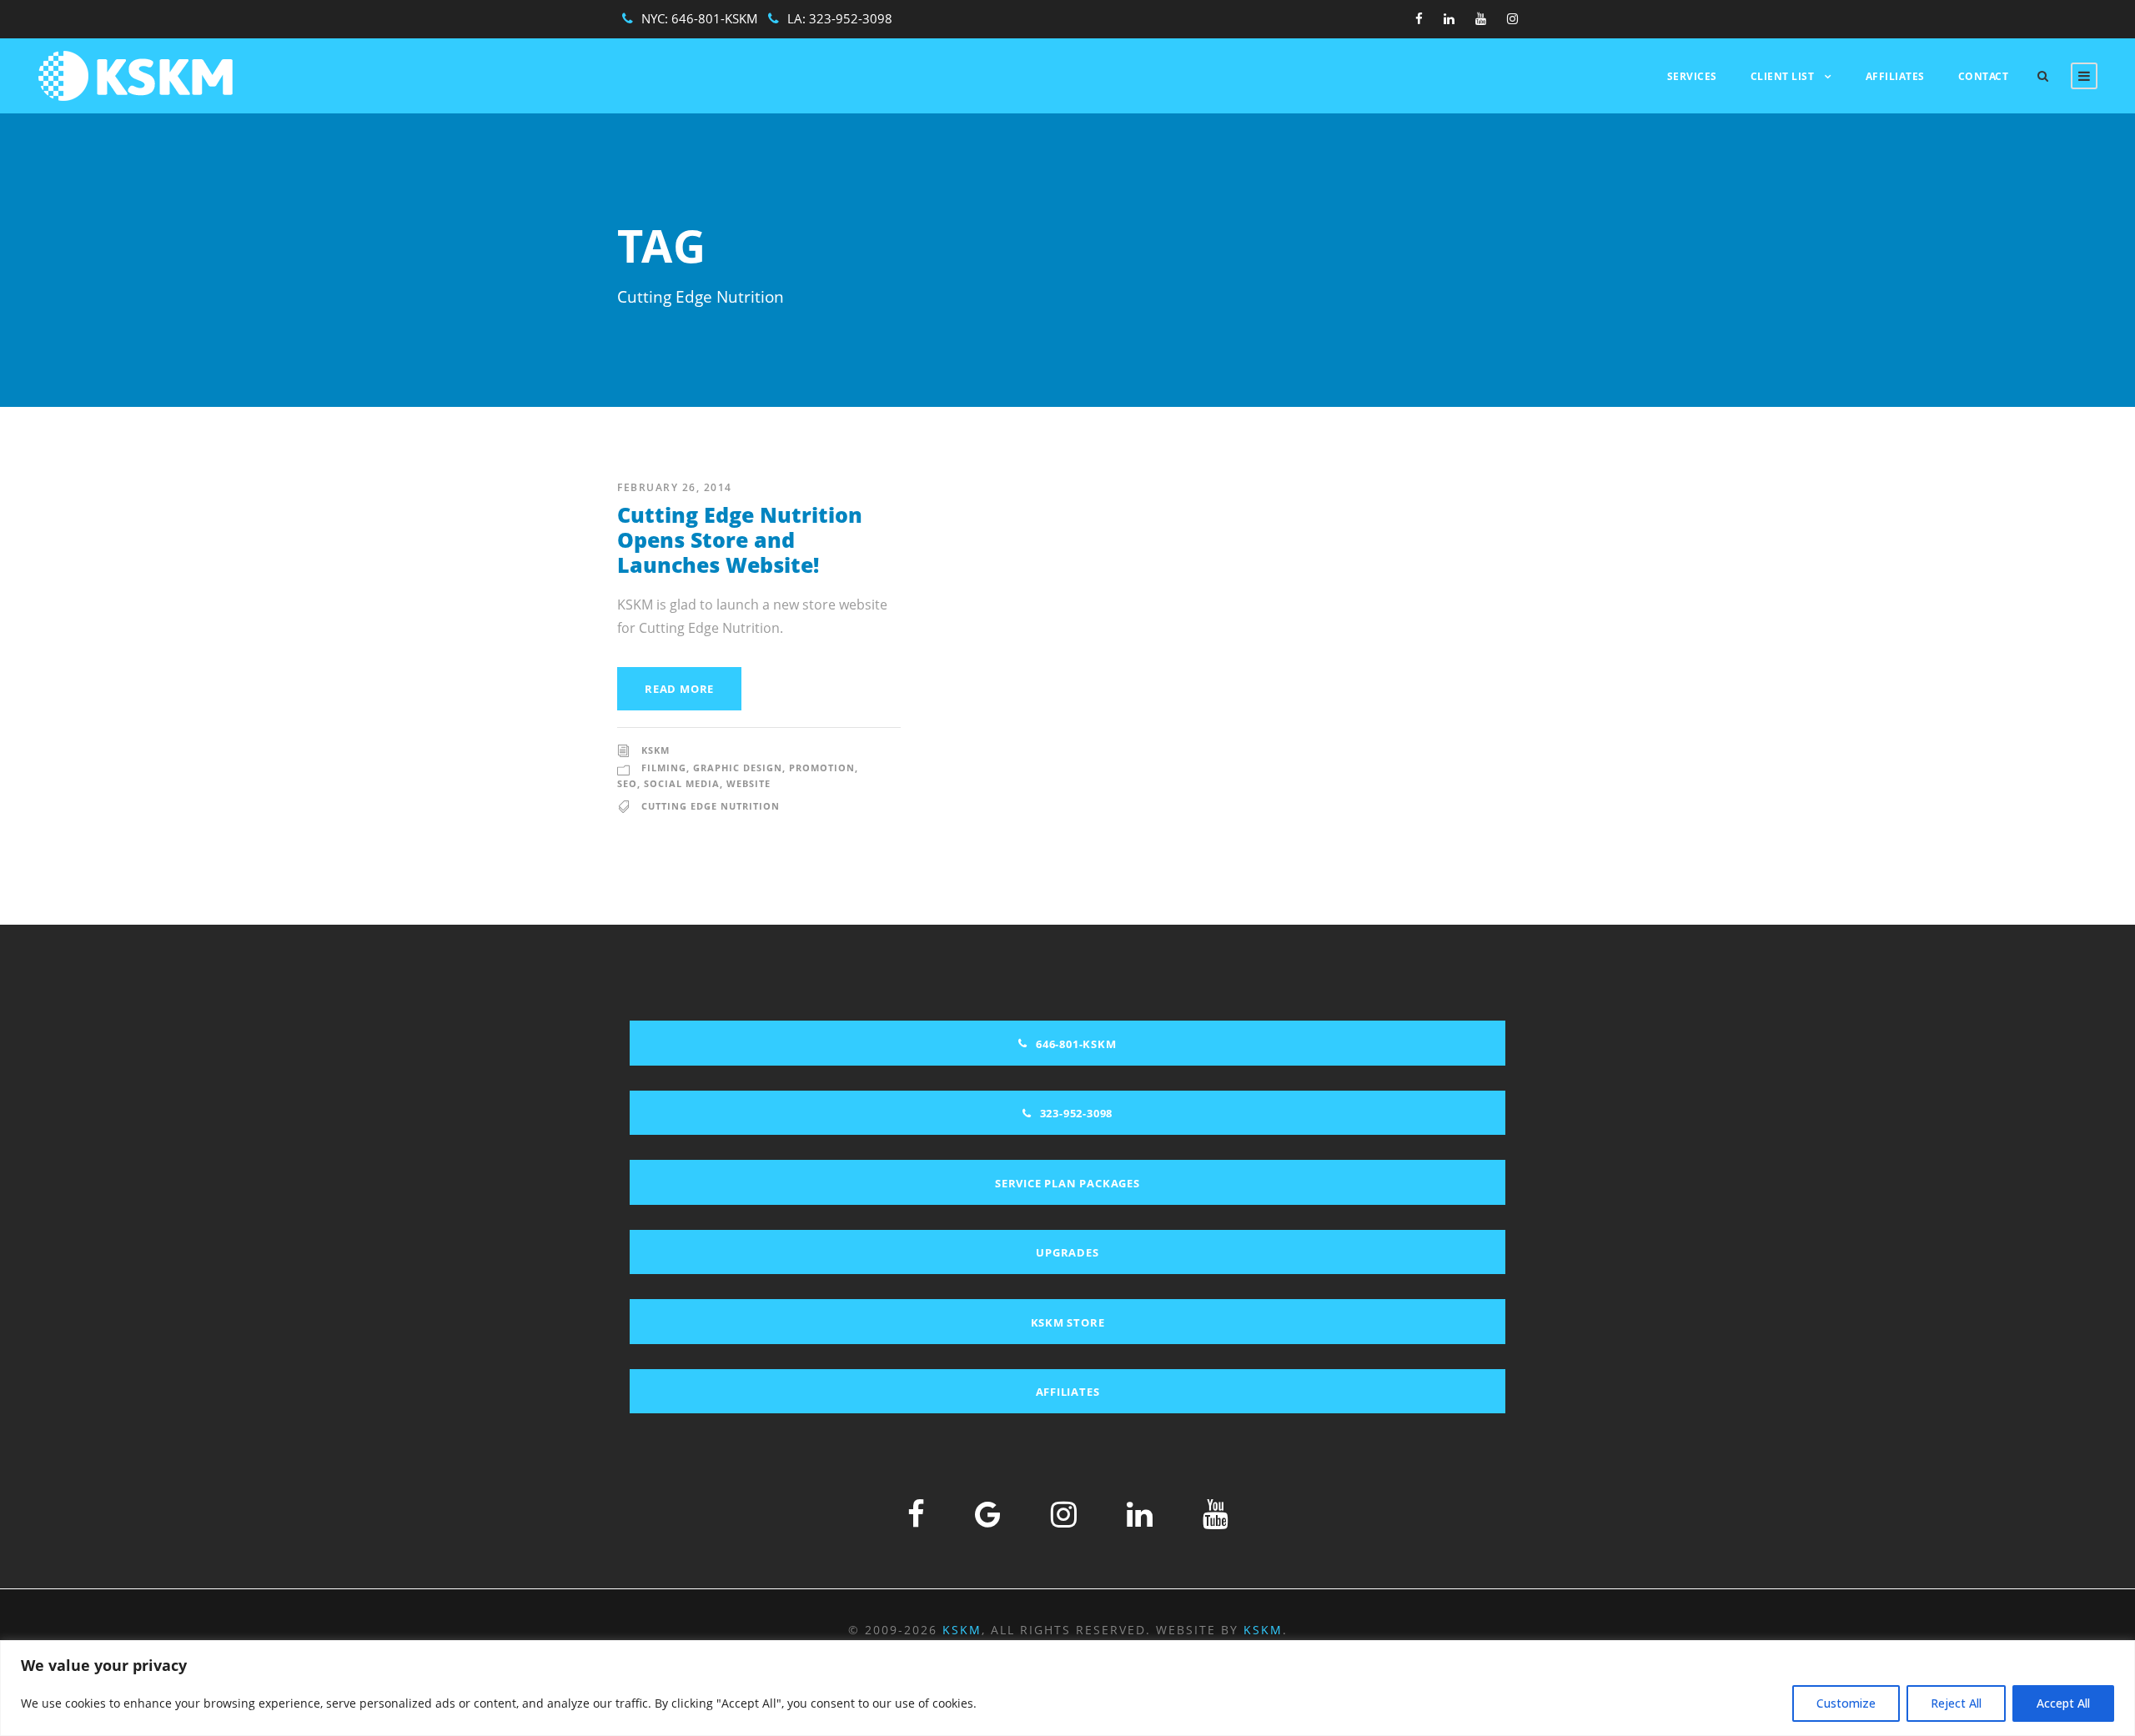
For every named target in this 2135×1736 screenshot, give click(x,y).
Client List (1783, 76)
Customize (1846, 1703)
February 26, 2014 (675, 487)
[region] (1067, 1688)
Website (749, 783)
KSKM (656, 750)
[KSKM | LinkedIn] (1140, 1514)
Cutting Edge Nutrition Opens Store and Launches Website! (740, 539)
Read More (679, 689)
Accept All (2063, 1703)
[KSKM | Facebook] (916, 1514)
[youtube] (1481, 18)
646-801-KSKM (715, 18)
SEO (627, 783)
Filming (664, 768)
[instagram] (1512, 18)
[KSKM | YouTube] (1216, 1514)
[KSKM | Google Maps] (988, 1514)
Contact (1984, 76)
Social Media (682, 783)
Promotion (822, 768)
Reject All (1956, 1703)
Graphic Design (738, 768)
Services (1692, 76)
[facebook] (1419, 18)
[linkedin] (1449, 18)
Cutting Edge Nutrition (711, 806)
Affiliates (1895, 76)
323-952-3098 (851, 18)
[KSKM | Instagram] (1064, 1514)
